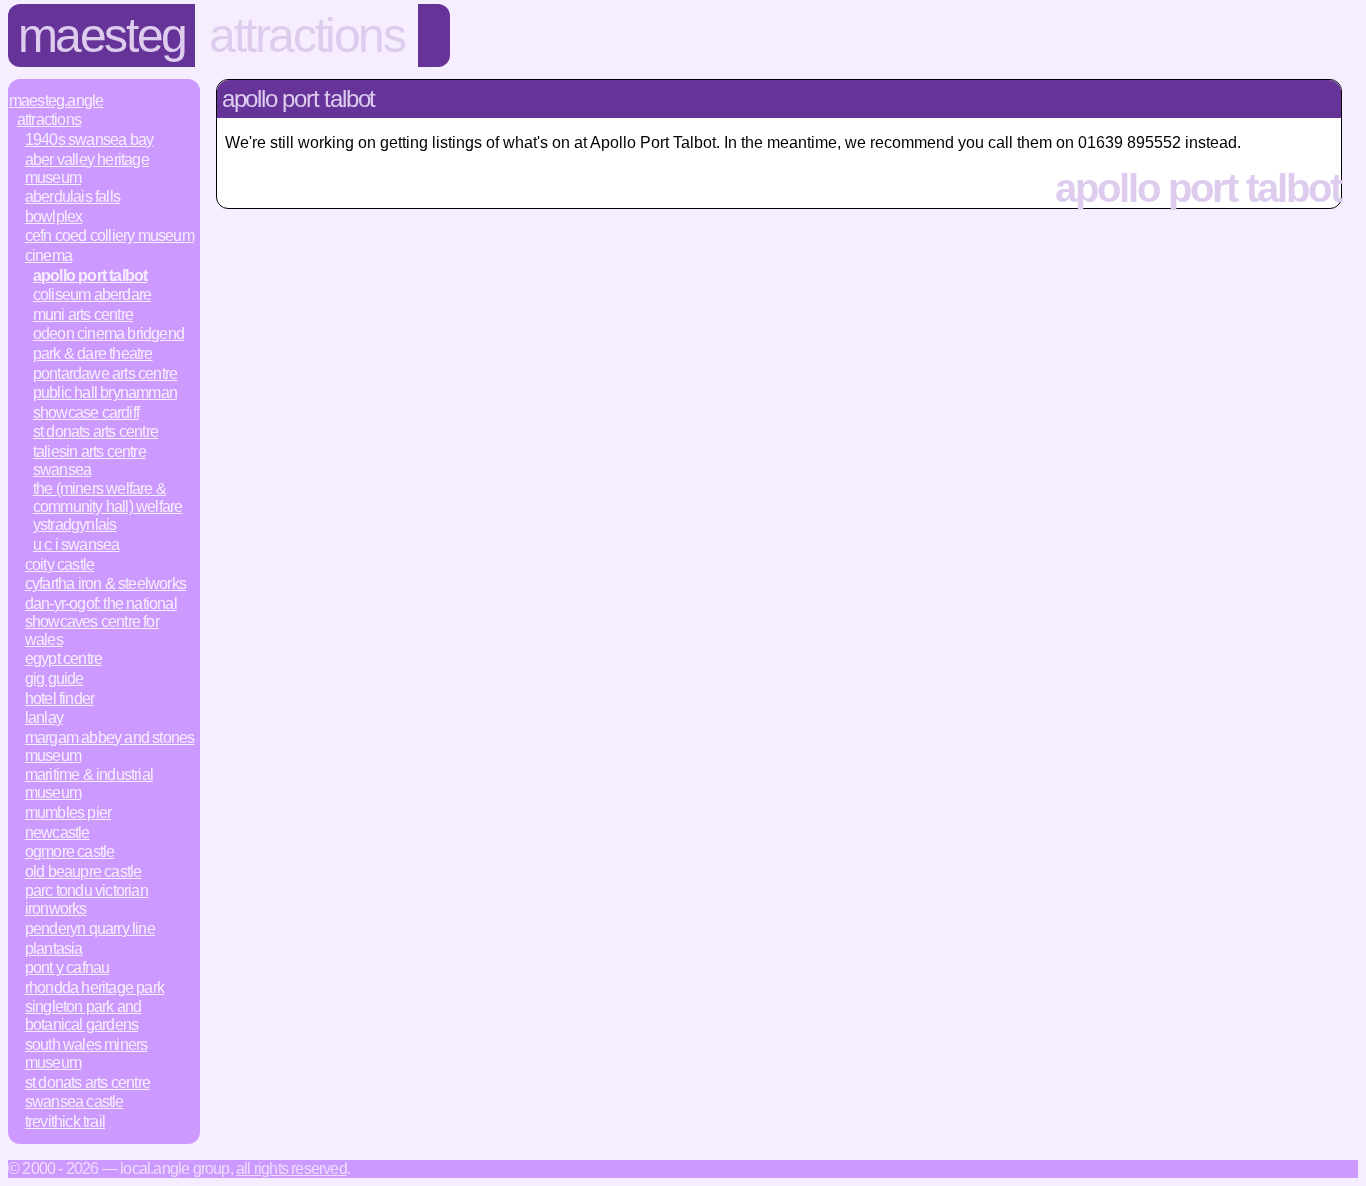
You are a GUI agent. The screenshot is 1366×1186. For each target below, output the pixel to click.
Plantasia (54, 948)
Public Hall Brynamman (105, 392)
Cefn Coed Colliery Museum (109, 235)
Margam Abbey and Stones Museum (110, 746)
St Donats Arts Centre (95, 431)
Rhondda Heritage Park (94, 987)
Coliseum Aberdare (92, 294)
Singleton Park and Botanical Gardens (83, 1015)
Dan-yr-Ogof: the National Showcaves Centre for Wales (101, 621)
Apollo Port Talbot (90, 275)
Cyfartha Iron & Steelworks (105, 583)
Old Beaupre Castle (83, 871)
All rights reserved (291, 1168)
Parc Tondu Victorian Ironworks (86, 899)
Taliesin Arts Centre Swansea (89, 460)
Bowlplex (54, 216)
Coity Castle (59, 564)
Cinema (48, 255)
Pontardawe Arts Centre (105, 373)
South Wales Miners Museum (86, 1053)
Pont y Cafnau (67, 967)
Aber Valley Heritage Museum (87, 168)
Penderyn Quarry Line (90, 928)
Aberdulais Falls (72, 196)
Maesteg (102, 35)
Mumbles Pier (68, 812)
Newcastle (57, 832)
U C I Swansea (76, 544)
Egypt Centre (63, 658)
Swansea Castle (74, 1101)
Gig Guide (54, 678)
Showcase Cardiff (86, 412)
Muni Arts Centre (83, 314)
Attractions (307, 35)
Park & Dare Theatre (93, 353)
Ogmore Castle (70, 851)
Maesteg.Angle (56, 100)
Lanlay (44, 717)
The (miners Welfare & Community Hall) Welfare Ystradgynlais (108, 506)
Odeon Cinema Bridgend (108, 333)
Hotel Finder (59, 698)
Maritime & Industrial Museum (89, 783)
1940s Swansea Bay (89, 139)
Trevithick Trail (65, 1121)
